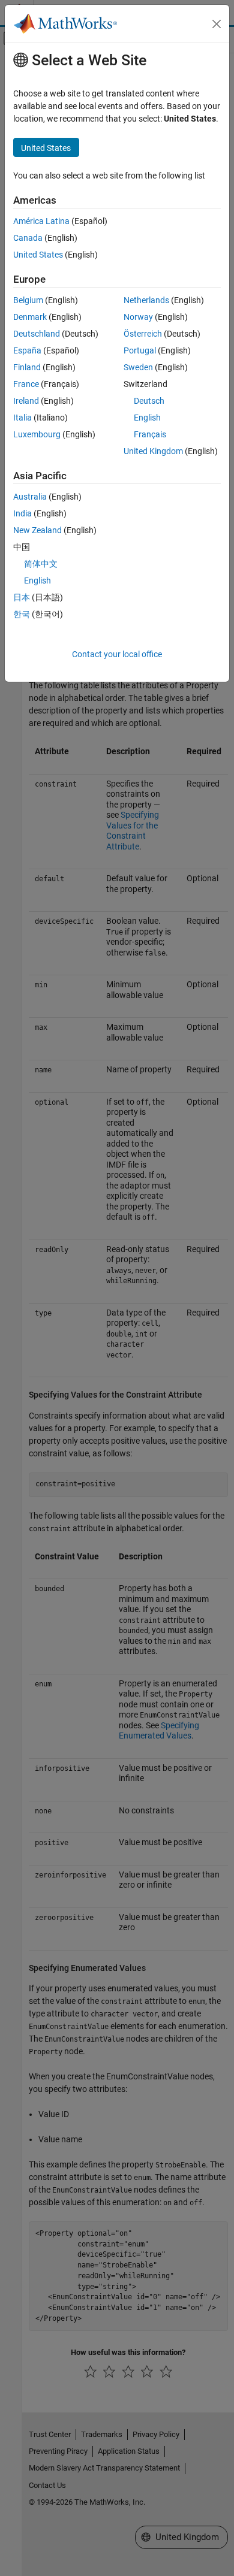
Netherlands (146, 300)
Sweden (138, 367)
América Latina (41, 221)
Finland (27, 367)
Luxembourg (37, 434)
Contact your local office (117, 654)
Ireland (26, 401)
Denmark (30, 317)
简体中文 (41, 564)
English (147, 418)
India (22, 513)
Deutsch (149, 401)
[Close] (217, 24)
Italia (22, 418)
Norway (138, 317)
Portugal (140, 350)
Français (150, 434)
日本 (22, 597)
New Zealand (37, 530)
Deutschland (37, 334)
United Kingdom (153, 451)
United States (38, 255)
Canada (28, 238)
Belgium (28, 300)
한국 (22, 614)
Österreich (143, 334)
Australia (30, 497)
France (26, 384)
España (27, 350)
